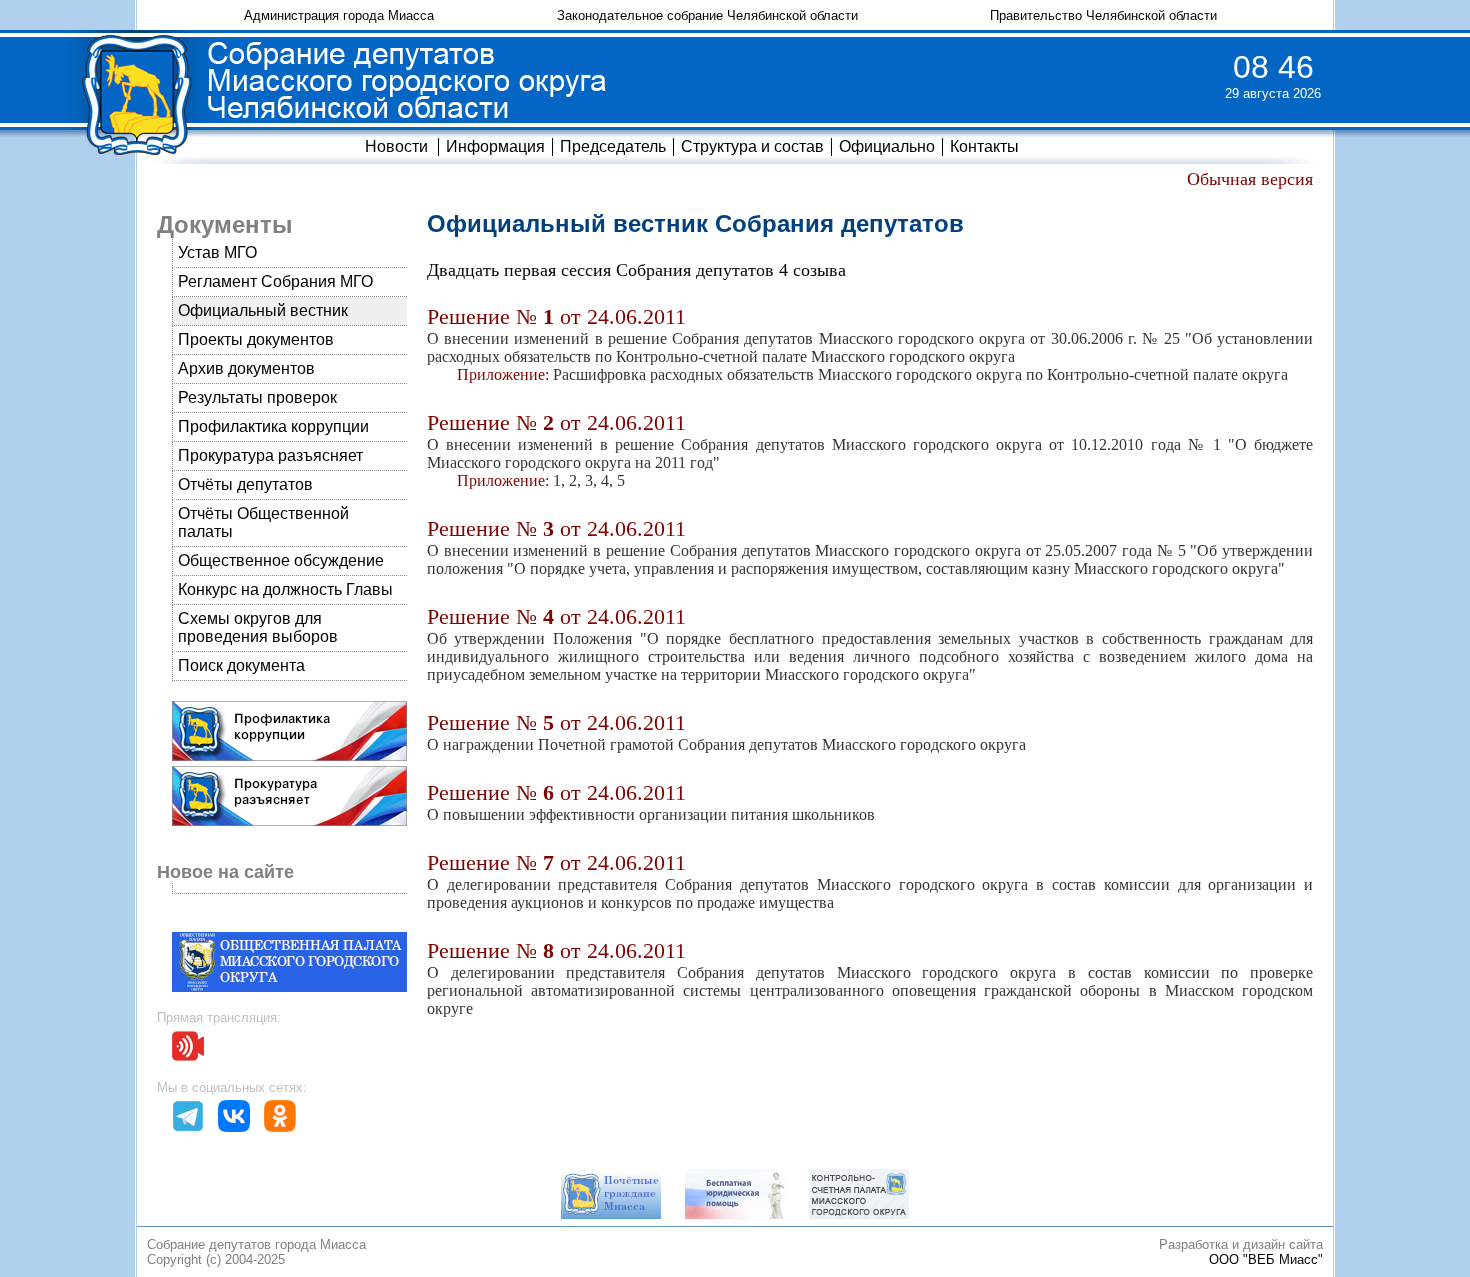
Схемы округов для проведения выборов (258, 627)
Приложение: (503, 374)
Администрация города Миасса (339, 15)
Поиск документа (241, 665)
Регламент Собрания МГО (275, 281)
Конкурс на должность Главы (285, 589)
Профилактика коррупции (273, 426)
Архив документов (246, 368)
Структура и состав (752, 146)
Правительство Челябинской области (1103, 15)
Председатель (613, 146)
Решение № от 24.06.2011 (556, 316)
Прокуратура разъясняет (270, 455)
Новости (396, 146)
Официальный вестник (263, 310)
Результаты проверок (257, 397)
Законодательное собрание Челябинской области (707, 15)
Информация (495, 146)
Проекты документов (256, 339)
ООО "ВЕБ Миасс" (1266, 1259)
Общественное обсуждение (281, 560)
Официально (887, 146)
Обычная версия (1250, 179)
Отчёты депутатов (245, 484)
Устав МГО (217, 252)
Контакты (984, 146)
